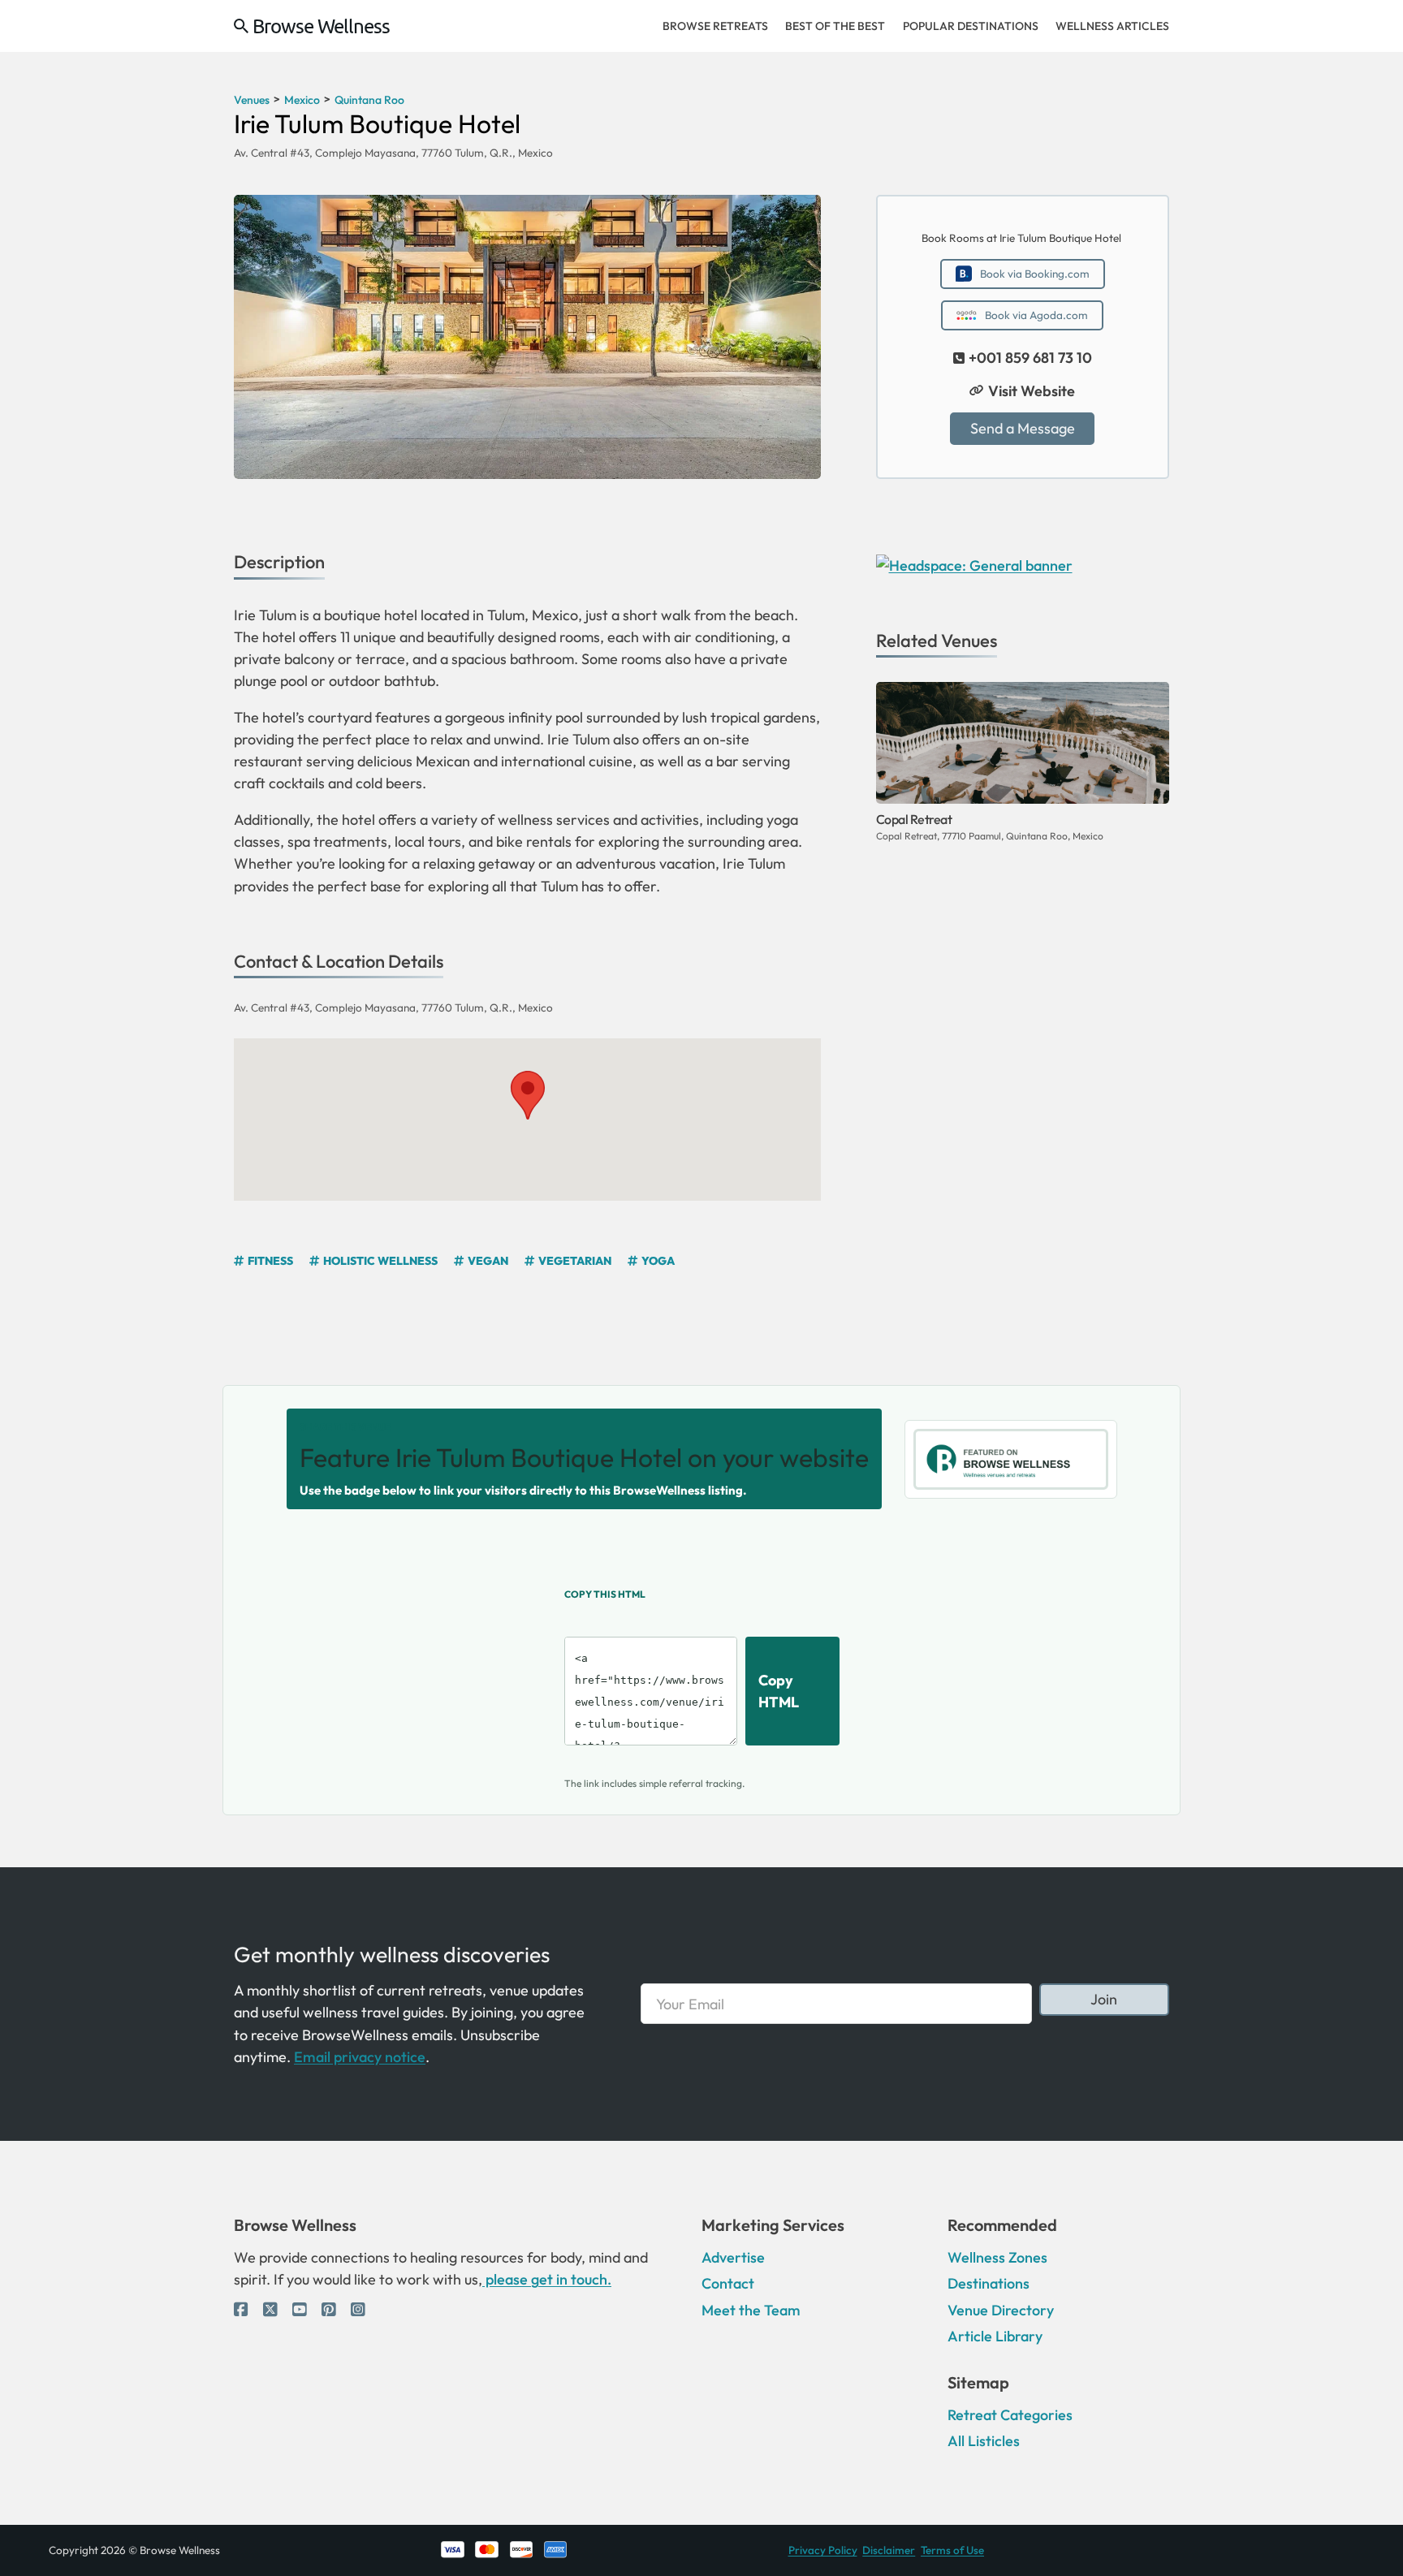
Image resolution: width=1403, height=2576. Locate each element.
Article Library (995, 2336)
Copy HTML (779, 1691)
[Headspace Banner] (974, 563)
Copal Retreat (914, 819)
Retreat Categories (1010, 2415)
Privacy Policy (823, 2550)
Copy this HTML (605, 1594)
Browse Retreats (715, 26)
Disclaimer (889, 2550)
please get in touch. (547, 2279)
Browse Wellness (321, 26)
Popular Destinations (971, 26)
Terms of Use (952, 2550)
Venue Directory (1001, 2310)
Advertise (733, 2257)
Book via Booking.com (1035, 274)
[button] (527, 1094)
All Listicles (984, 2441)
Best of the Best (835, 26)
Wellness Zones (997, 2257)
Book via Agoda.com (1036, 315)
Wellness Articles (1112, 26)
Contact (728, 2283)
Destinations (989, 2283)
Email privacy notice (360, 2057)
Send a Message (1023, 428)
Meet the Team (751, 2310)
